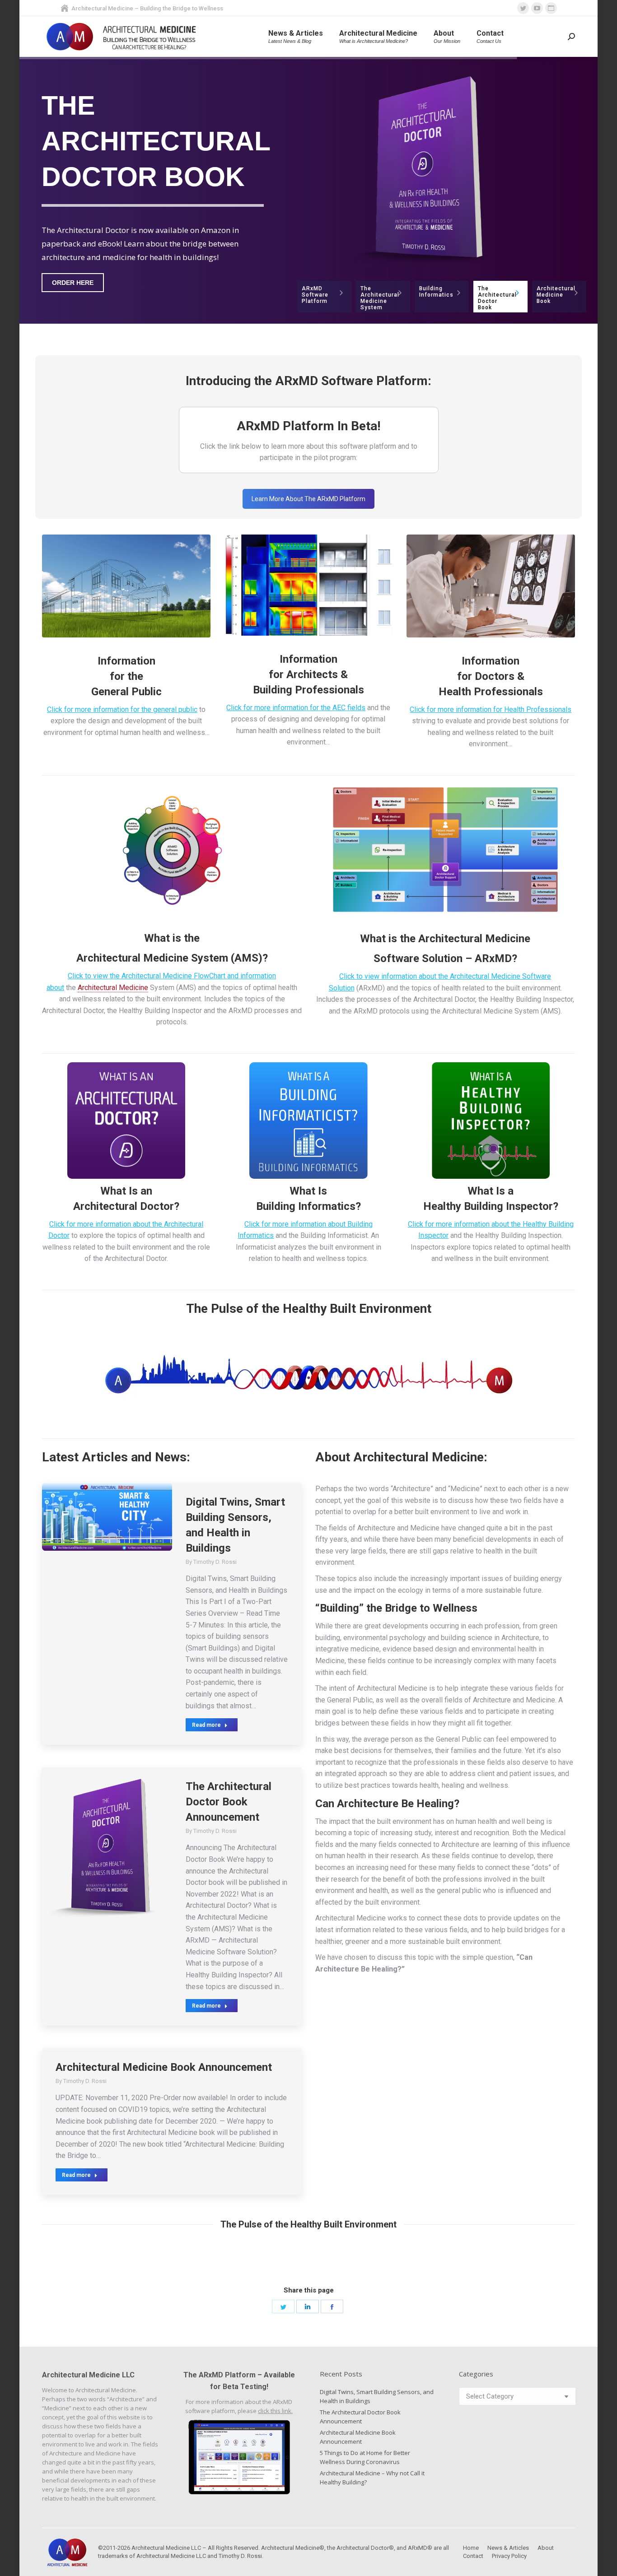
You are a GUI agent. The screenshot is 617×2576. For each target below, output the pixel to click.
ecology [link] (411, 1590)
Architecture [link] (411, 1489)
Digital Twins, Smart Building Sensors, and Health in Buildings (377, 2396)
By (211, 1562)
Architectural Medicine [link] (132, 958)
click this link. (275, 2411)
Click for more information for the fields (296, 708)
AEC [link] (339, 708)
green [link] (548, 1626)
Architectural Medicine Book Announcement (164, 2067)
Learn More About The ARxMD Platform (308, 499)
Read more (206, 1725)
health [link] (152, 732)
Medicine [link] (465, 1489)
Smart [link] (270, 1502)
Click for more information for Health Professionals (491, 709)
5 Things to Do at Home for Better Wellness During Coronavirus (365, 2457)
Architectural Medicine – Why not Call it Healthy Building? (372, 2478)
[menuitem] (296, 37)
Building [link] (273, 690)
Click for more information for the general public (122, 709)
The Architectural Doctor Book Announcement (229, 1802)
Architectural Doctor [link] (73, 1011)
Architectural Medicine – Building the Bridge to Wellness (147, 8)
